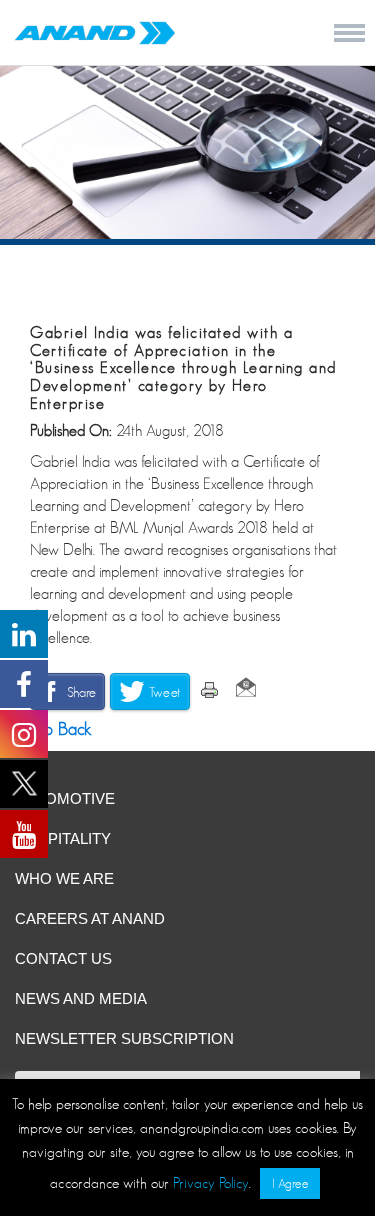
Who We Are (64, 878)
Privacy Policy (211, 1182)
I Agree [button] (290, 1183)
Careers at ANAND (90, 918)
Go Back (58, 729)
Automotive (65, 798)
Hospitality (63, 838)
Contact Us (63, 958)
